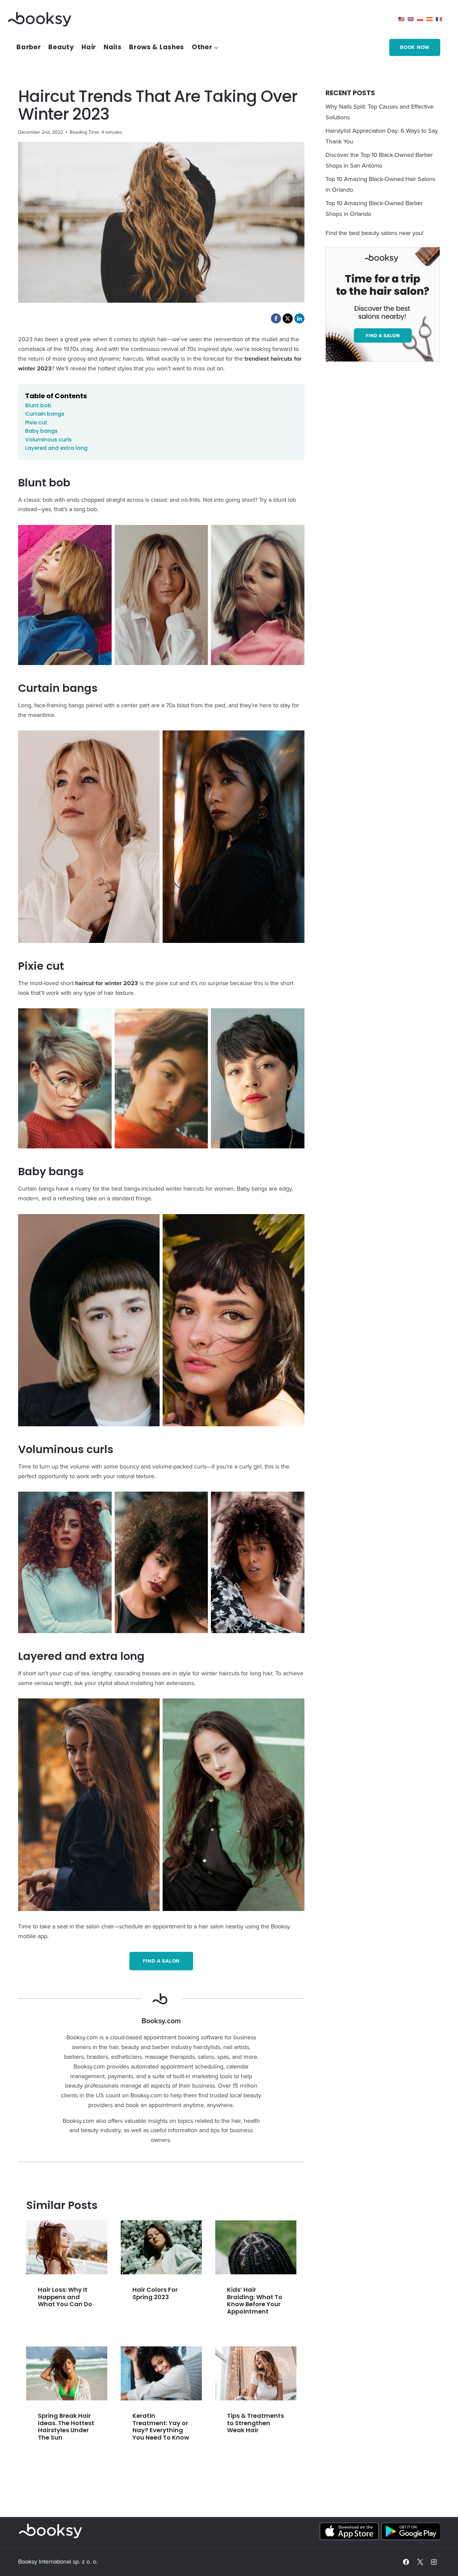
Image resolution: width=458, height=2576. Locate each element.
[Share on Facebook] (276, 318)
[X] (420, 2562)
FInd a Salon (161, 1961)
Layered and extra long (56, 448)
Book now (415, 47)
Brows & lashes (157, 47)
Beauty (61, 47)
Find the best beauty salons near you (374, 233)
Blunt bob (38, 405)
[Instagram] (434, 2562)
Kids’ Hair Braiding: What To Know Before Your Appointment (255, 2300)
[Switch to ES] (431, 19)
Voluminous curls (48, 440)
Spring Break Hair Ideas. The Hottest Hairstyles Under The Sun (66, 2427)
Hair (89, 47)
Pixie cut (36, 423)
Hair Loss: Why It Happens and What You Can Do (65, 2297)
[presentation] (67, 2247)
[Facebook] (406, 2562)
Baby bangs (41, 431)
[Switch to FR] (441, 19)
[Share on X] (288, 318)
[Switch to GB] (412, 19)
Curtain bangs (45, 414)
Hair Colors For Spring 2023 (155, 2293)
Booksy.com (161, 2021)
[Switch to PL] (422, 19)
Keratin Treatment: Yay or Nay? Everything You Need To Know (161, 2427)
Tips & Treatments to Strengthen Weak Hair (255, 2423)
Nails (113, 47)
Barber (28, 47)
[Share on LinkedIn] (299, 318)
